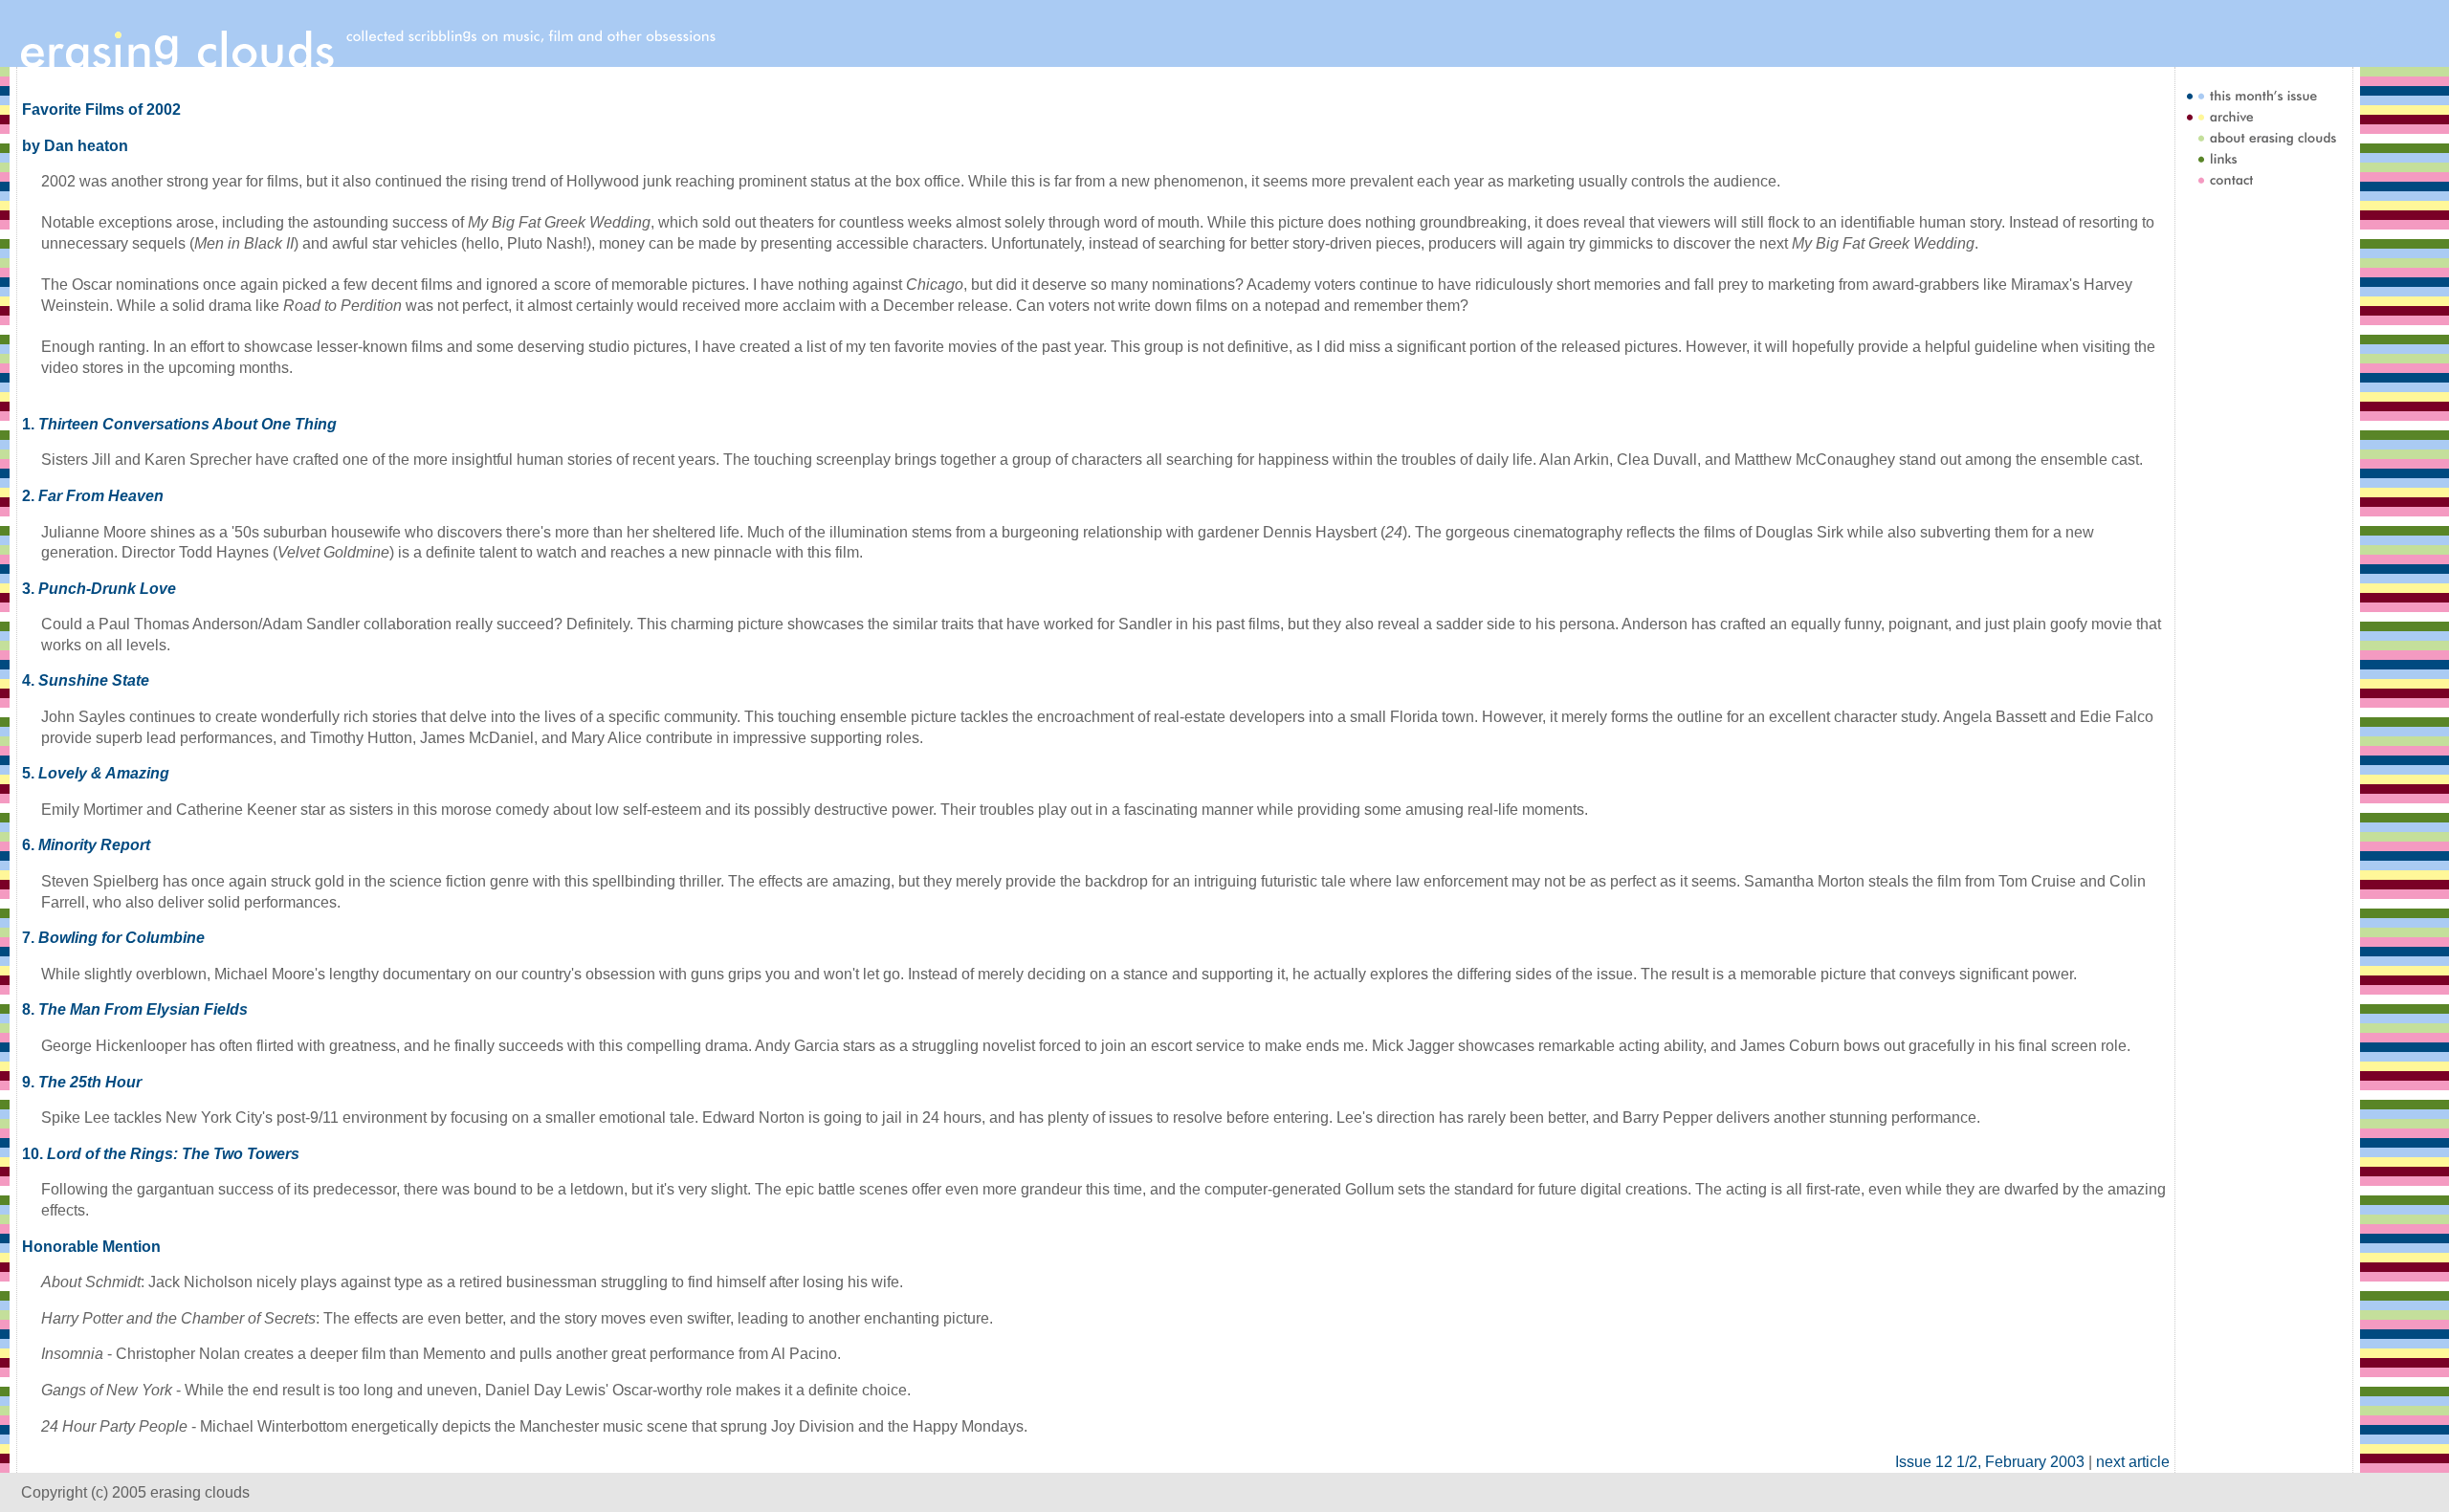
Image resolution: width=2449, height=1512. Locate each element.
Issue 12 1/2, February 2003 (1990, 1462)
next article (2133, 1462)
